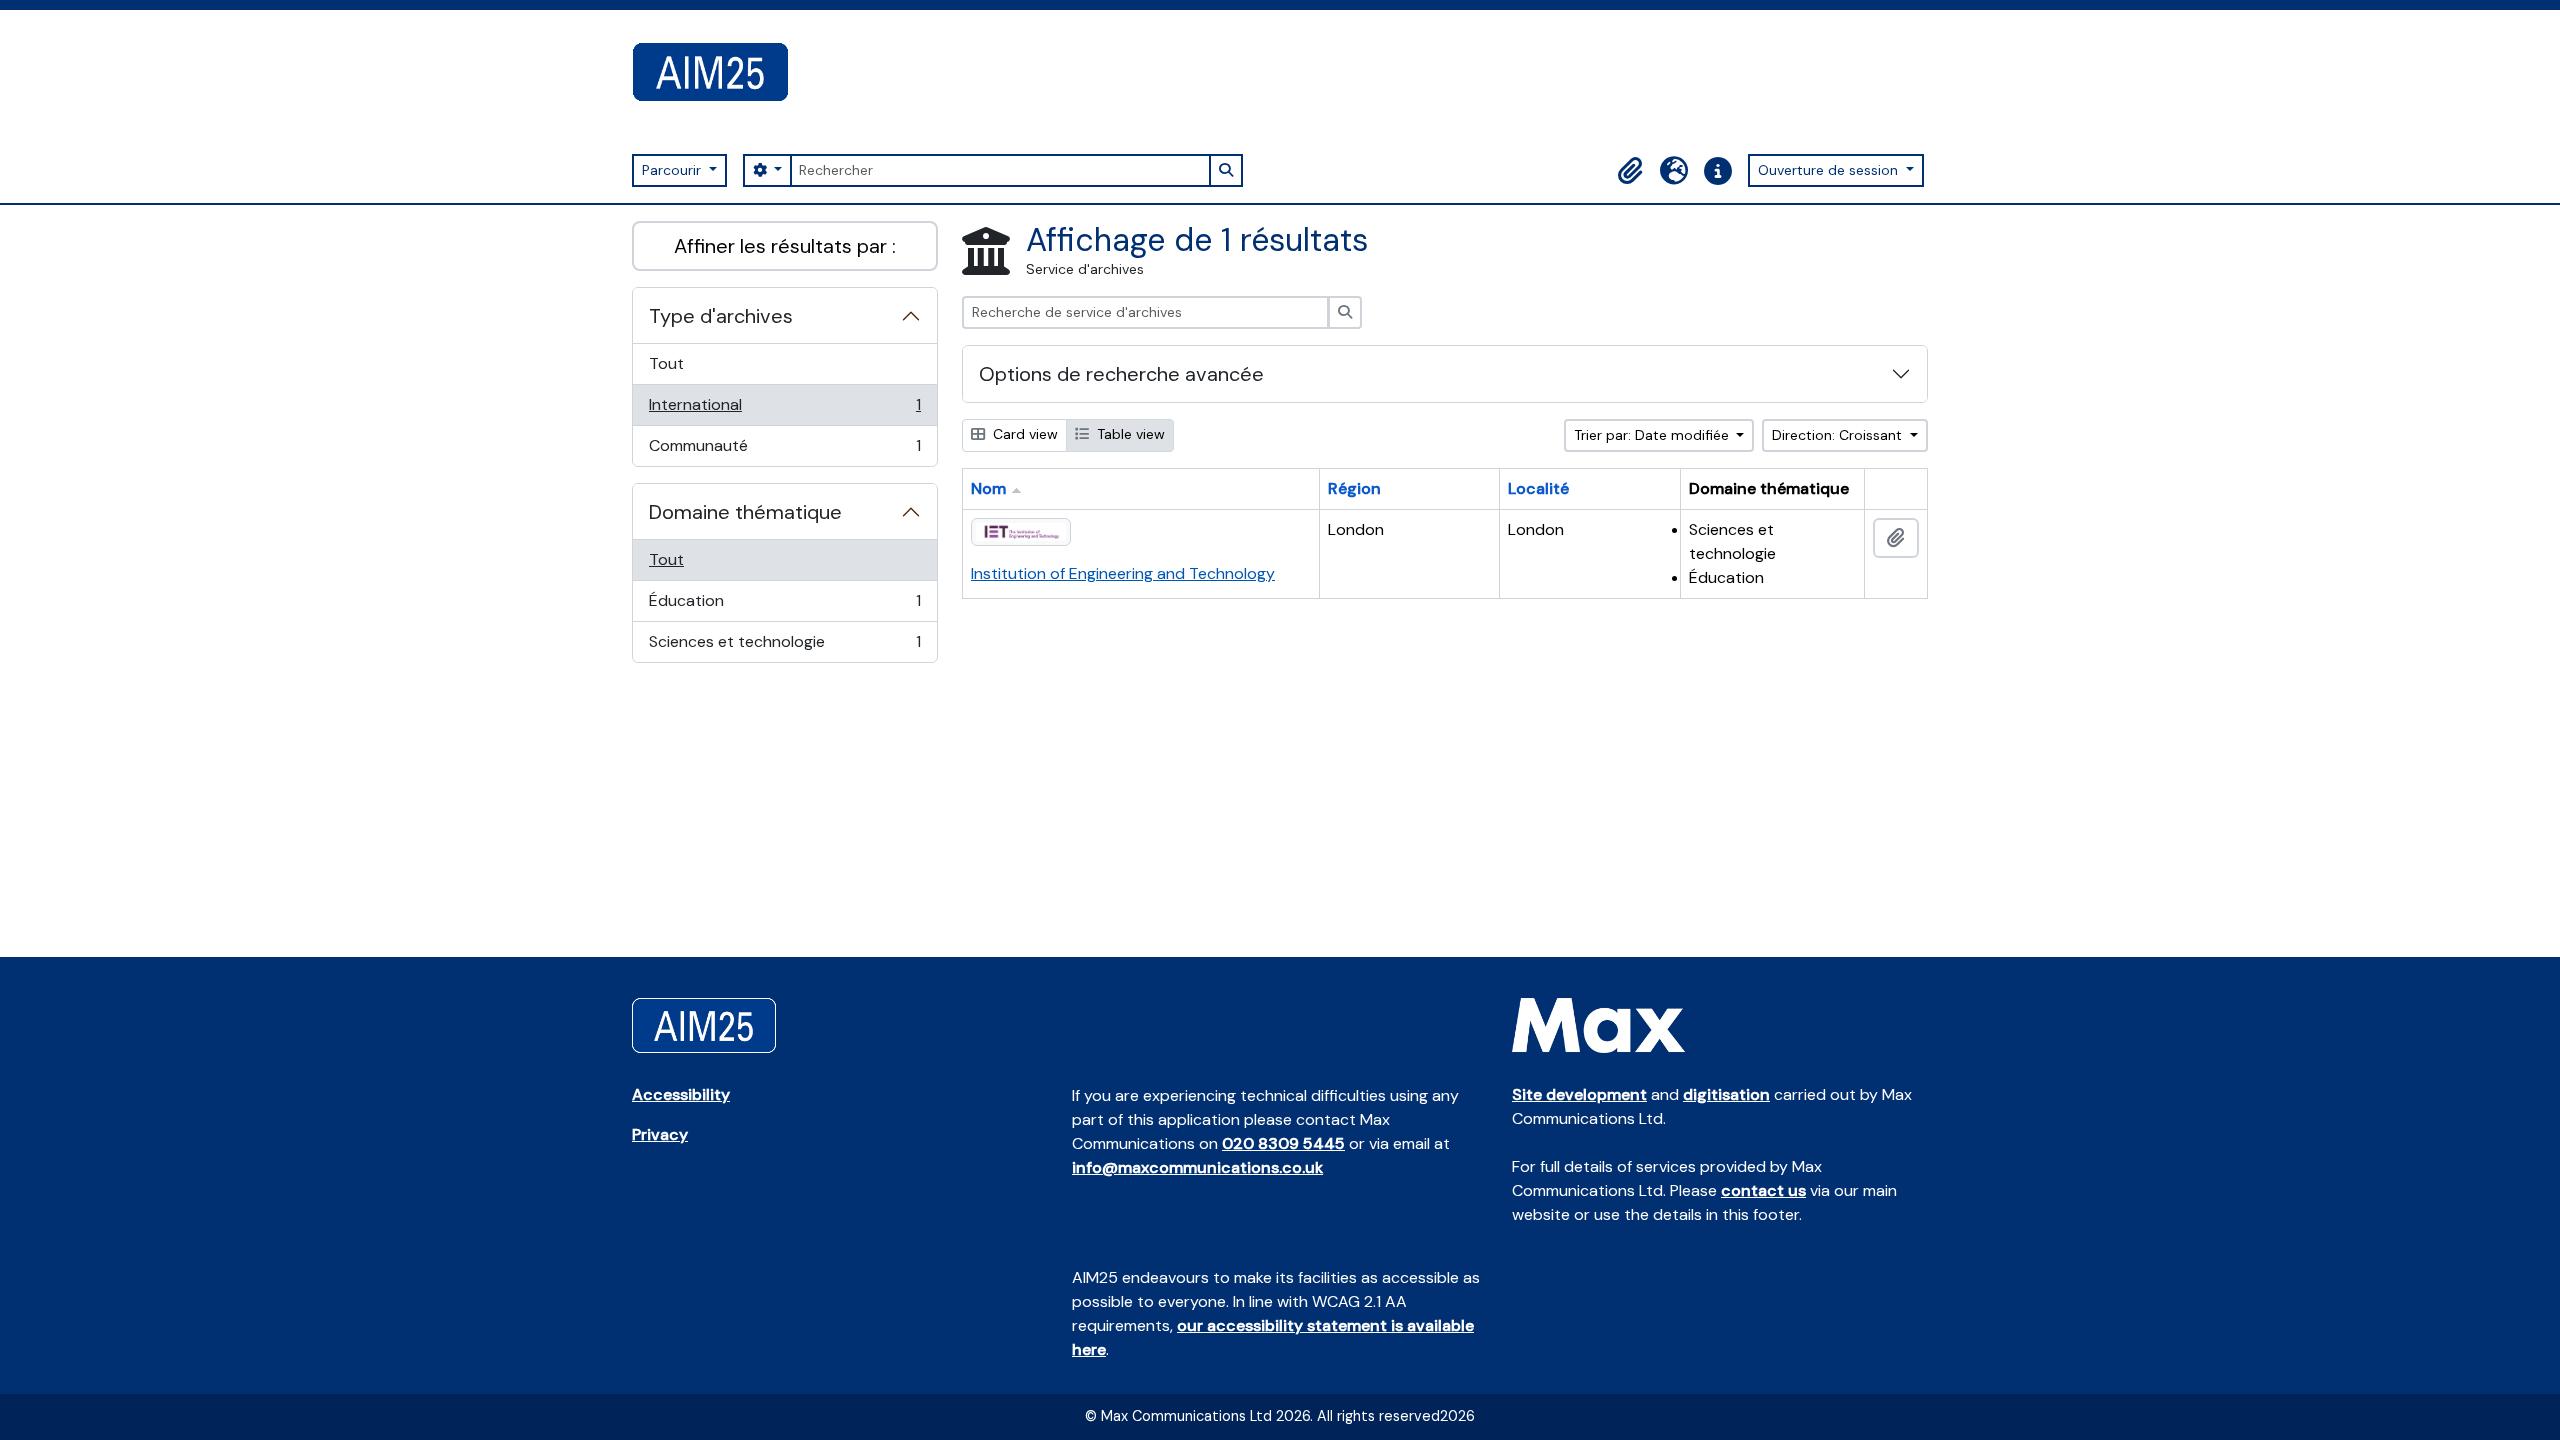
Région (1354, 488)
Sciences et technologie (784, 646)
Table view (1129, 434)
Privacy (660, 1134)
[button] (1630, 171)
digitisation (1726, 1094)
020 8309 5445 (1283, 1143)
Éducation (784, 606)
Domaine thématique (745, 512)
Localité (1538, 488)
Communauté (784, 450)
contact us (1763, 1190)
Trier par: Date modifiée (1653, 435)
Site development (1579, 1094)
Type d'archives (721, 316)
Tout (666, 363)
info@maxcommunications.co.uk (1197, 1167)
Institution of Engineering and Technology (1123, 573)
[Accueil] (718, 72)
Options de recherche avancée (1121, 374)
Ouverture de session (1830, 170)
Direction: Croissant (1839, 435)
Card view (1023, 434)
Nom (988, 488)
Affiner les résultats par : (785, 246)
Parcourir (673, 170)
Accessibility (681, 1094)
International (784, 410)
